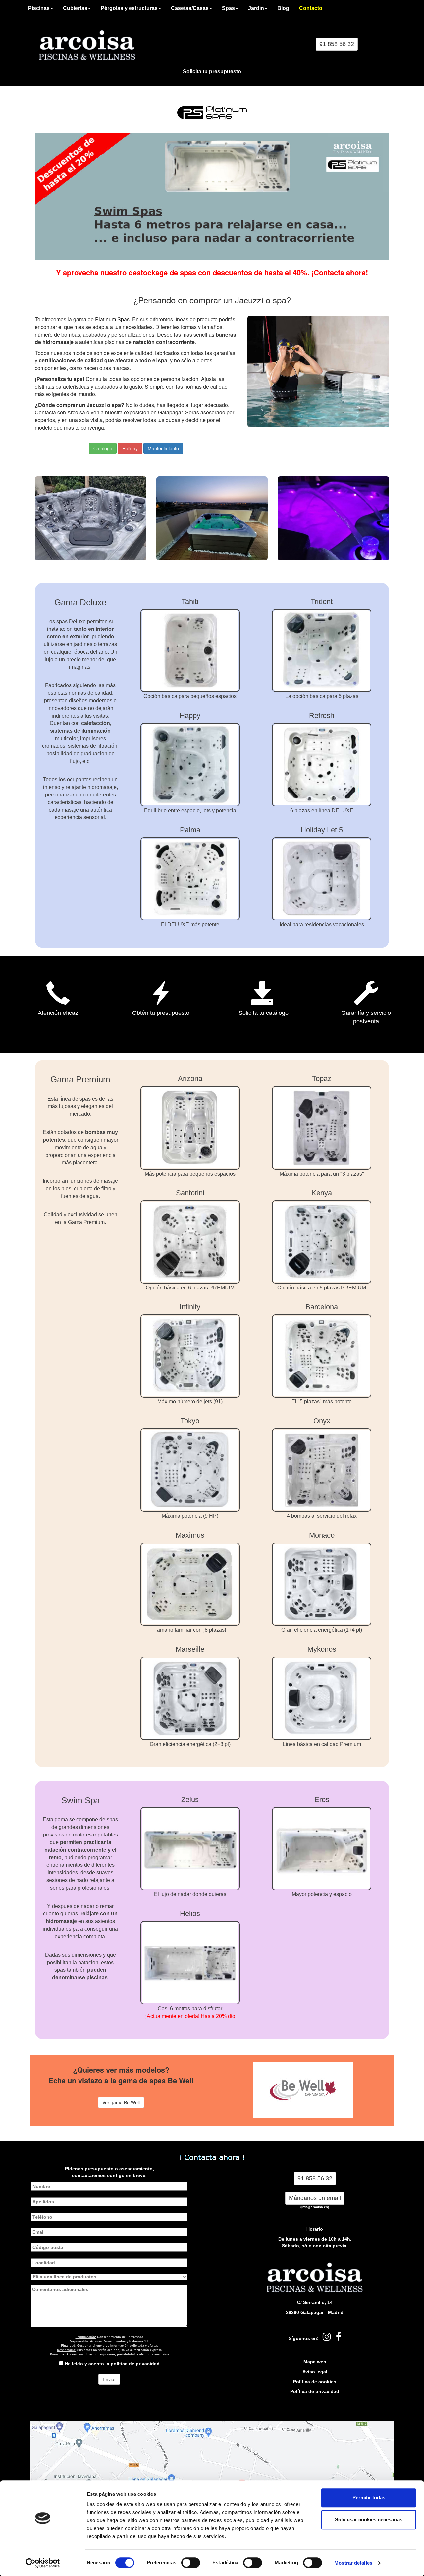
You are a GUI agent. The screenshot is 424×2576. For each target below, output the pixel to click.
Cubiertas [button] (75, 8)
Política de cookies (315, 2382)
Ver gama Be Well (121, 2102)
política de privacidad (135, 2364)
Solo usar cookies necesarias (369, 2520)
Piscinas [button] (39, 8)
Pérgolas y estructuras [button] (129, 8)
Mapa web (315, 2362)
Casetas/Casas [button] (190, 8)
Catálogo (103, 448)
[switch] (191, 2563)
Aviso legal (315, 2372)
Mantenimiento (163, 448)
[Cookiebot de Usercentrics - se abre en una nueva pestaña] (43, 2563)
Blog (283, 8)
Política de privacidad (315, 2391)
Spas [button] (228, 8)
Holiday (130, 448)
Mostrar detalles (353, 2563)
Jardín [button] (256, 8)
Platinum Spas (112, 319)
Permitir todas (369, 2498)
